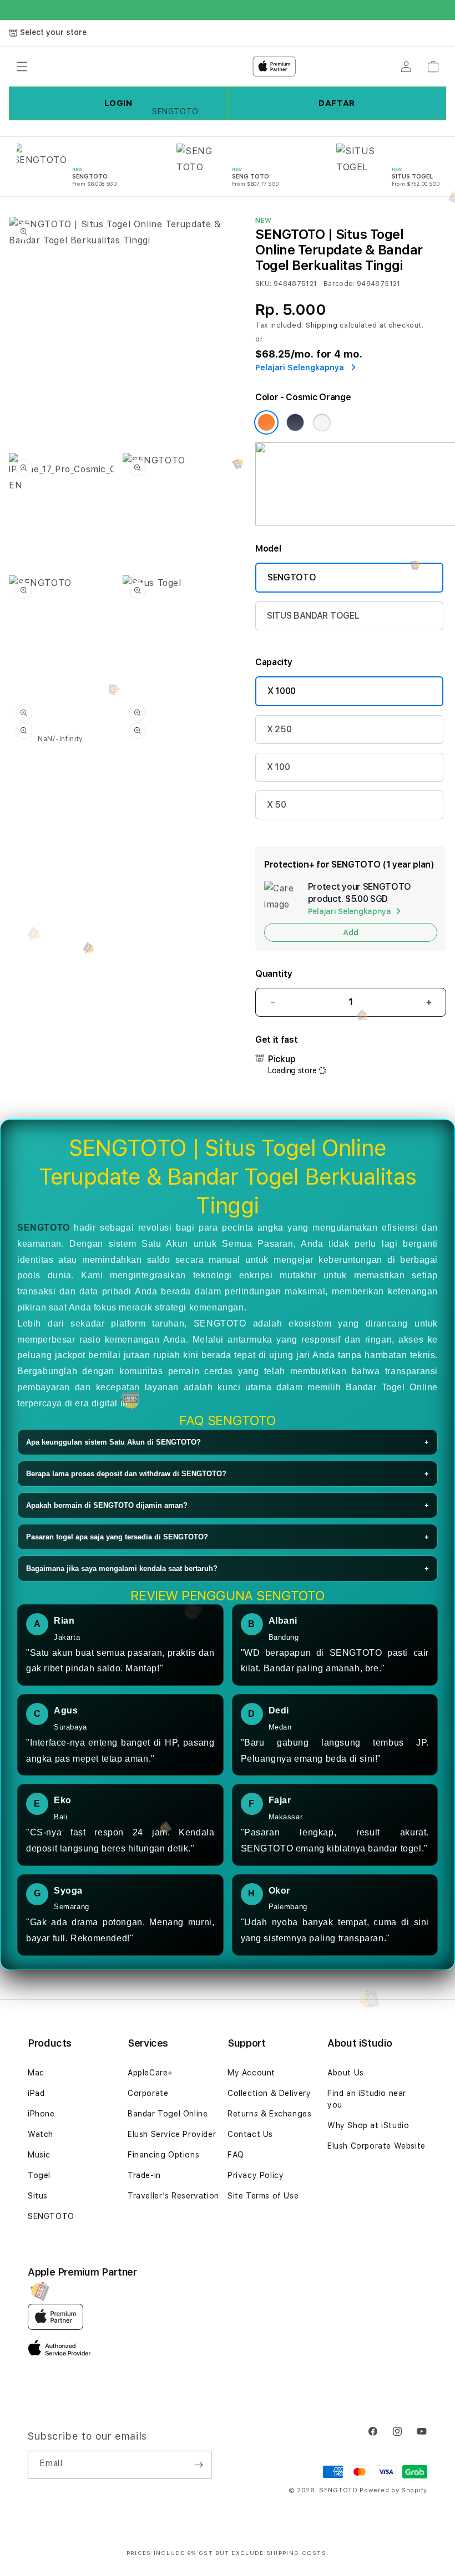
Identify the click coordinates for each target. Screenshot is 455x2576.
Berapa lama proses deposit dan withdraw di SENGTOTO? (228, 1474)
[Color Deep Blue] (295, 422)
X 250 (279, 729)
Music (39, 2155)
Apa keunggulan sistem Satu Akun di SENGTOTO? (228, 1442)
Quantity (274, 974)
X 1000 (282, 691)
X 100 (278, 767)
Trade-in (144, 2175)
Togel (39, 2175)
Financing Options (163, 2155)
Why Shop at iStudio (368, 2125)
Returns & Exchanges (269, 2114)
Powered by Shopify (393, 2490)
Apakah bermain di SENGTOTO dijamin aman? (228, 1505)
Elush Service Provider (172, 2134)
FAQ (236, 2155)
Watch (41, 2134)
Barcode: (339, 284)
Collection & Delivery (269, 2093)
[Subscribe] (199, 2465)
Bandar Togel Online (168, 2114)
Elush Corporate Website (376, 2146)
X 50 (277, 805)
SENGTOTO (292, 577)
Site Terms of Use (263, 2196)
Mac (36, 2073)
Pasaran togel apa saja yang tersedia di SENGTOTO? (228, 1537)
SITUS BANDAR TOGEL (313, 616)
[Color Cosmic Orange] (266, 422)
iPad (36, 2093)
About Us (346, 2073)
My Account (251, 2073)
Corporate (148, 2093)
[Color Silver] (322, 422)
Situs (38, 2196)
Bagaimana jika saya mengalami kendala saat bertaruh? (228, 1568)
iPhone (41, 2114)
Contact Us (250, 2134)
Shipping (322, 325)
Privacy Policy (256, 2175)
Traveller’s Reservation (173, 2196)
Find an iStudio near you (367, 2099)
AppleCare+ (150, 2073)
